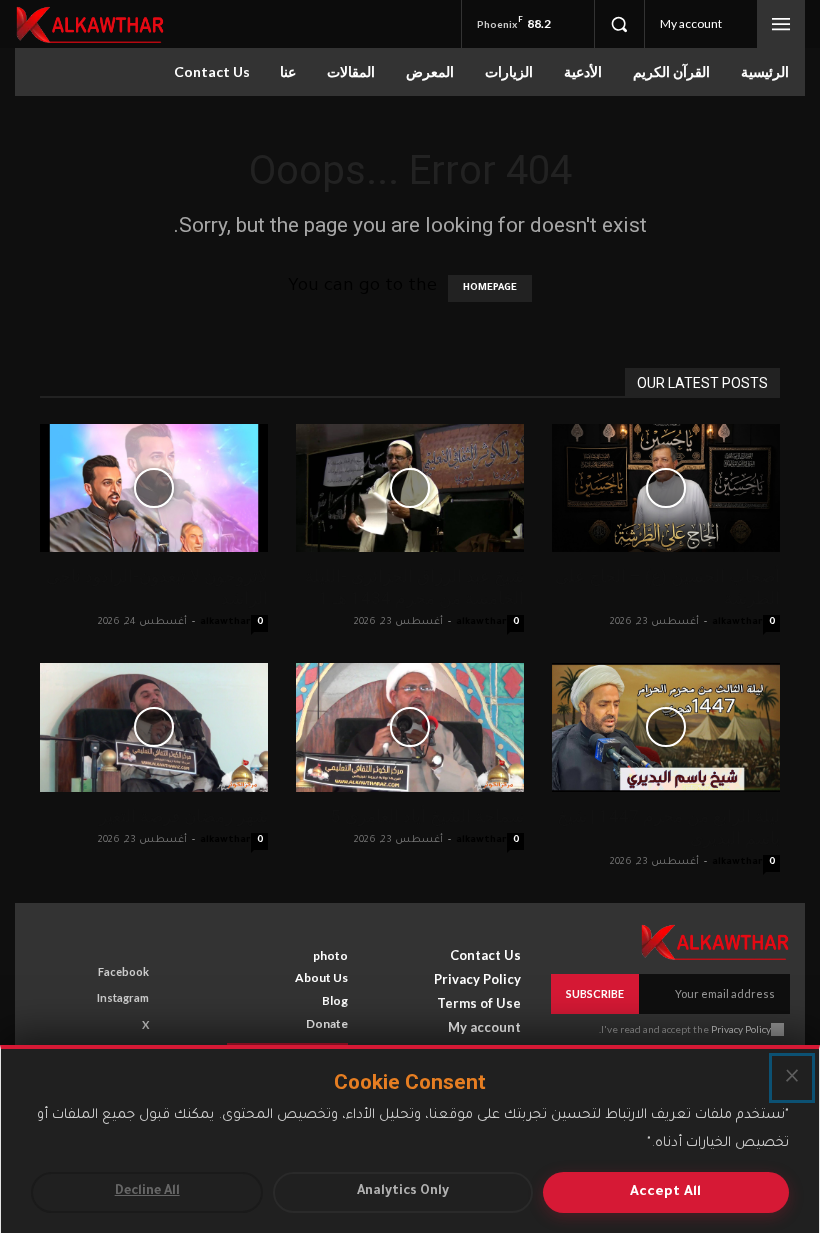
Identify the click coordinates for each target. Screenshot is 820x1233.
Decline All (147, 1192)
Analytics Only (403, 1192)
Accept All (665, 1192)
